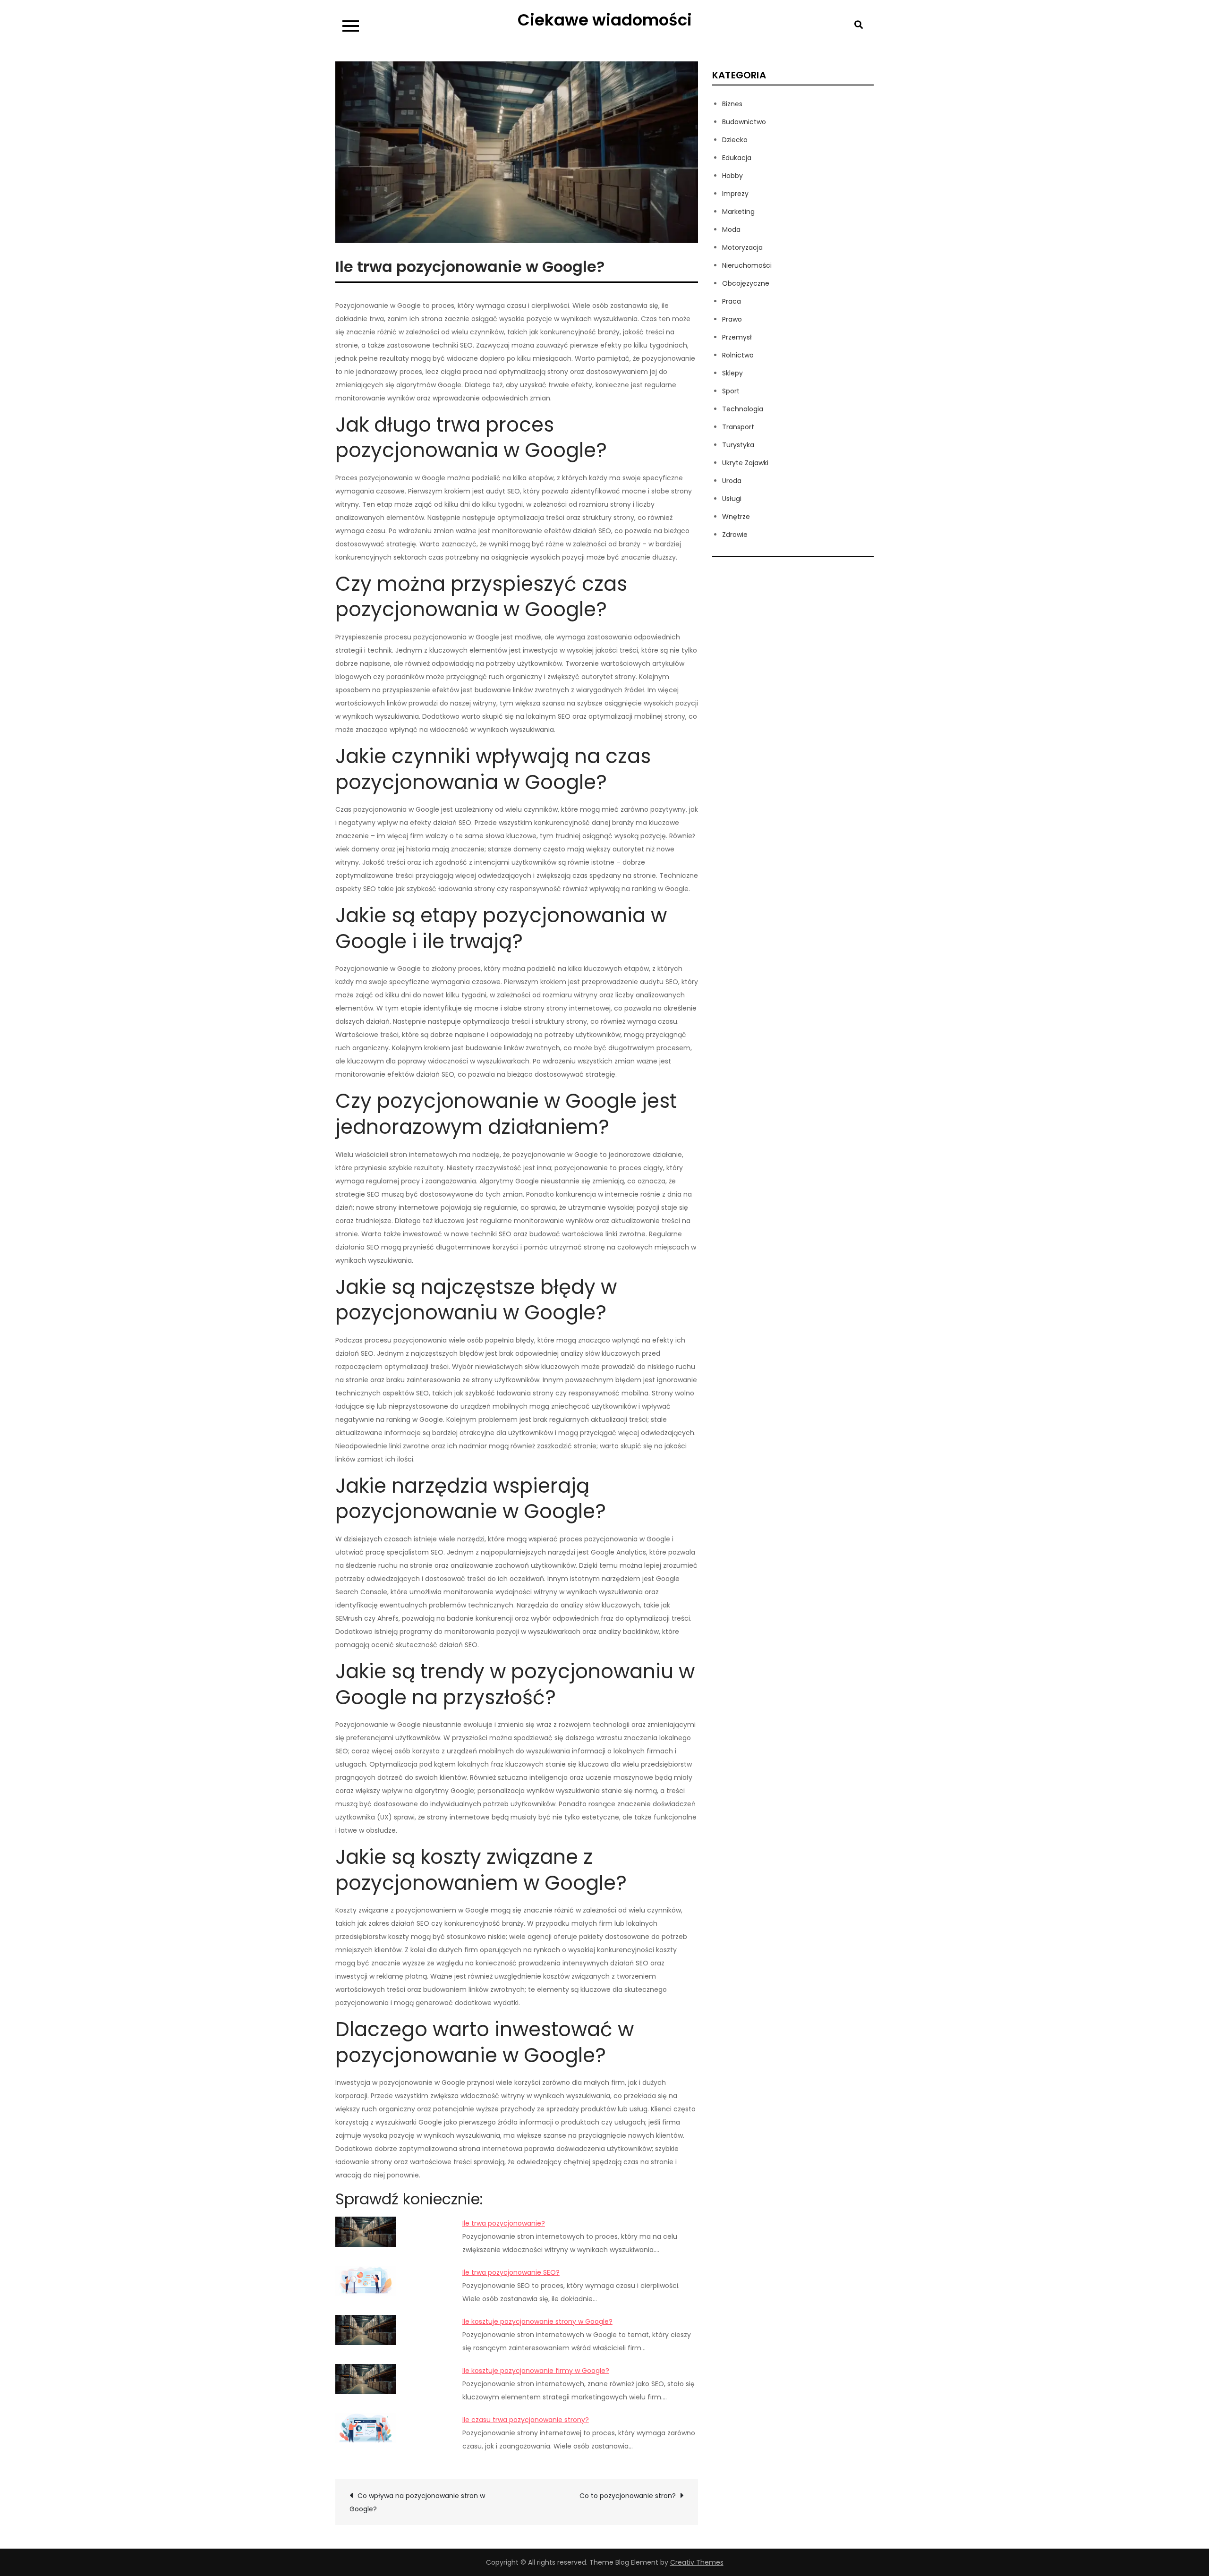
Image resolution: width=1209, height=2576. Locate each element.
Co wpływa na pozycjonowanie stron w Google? (417, 2502)
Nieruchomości (747, 265)
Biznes (732, 104)
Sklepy (732, 373)
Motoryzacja (742, 247)
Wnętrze (736, 517)
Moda (731, 230)
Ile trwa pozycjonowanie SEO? (511, 2272)
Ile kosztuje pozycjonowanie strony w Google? (537, 2321)
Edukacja (737, 158)
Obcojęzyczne (746, 283)
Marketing (738, 212)
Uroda (732, 481)
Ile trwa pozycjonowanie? (504, 2223)
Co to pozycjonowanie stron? (628, 2496)
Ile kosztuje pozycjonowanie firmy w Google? (536, 2371)
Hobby (732, 176)
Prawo (732, 319)
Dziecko (735, 140)
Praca (732, 301)
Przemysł (737, 337)
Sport (731, 391)
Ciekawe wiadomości (605, 20)
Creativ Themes (697, 2562)
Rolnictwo (738, 355)
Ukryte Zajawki (745, 463)
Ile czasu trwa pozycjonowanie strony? (526, 2420)
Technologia (743, 409)
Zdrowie (735, 535)
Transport (738, 427)
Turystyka (738, 445)
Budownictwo (744, 122)
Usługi (732, 499)
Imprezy (735, 194)
